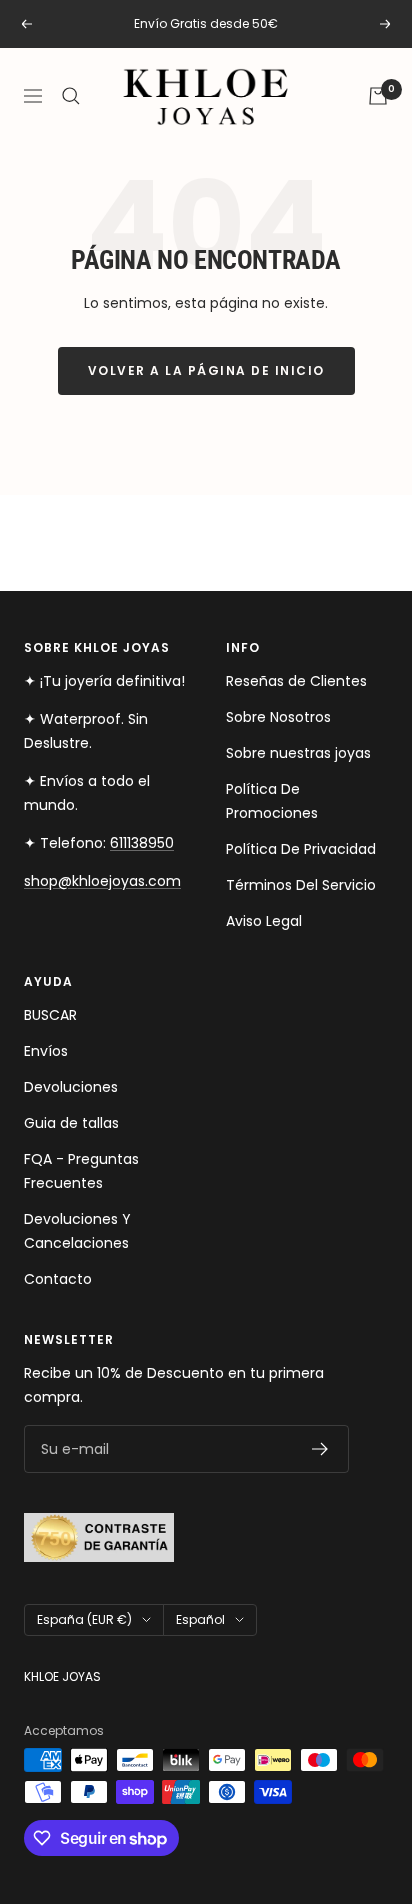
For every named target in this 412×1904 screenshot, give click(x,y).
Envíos (46, 1051)
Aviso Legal (264, 921)
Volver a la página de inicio (206, 370)
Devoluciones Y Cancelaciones (77, 1231)
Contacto (58, 1279)
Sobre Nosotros (278, 717)
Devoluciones (71, 1087)
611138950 (142, 843)
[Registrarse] (320, 1449)
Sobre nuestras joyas (298, 753)
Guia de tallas (71, 1123)
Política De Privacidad (301, 849)
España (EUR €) (84, 1619)
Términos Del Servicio (301, 885)
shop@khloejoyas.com (102, 881)
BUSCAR (50, 1015)
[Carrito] (378, 96)
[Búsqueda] (71, 96)
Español (200, 1619)
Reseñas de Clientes (296, 681)
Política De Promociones (272, 801)
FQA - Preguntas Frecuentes (81, 1171)
